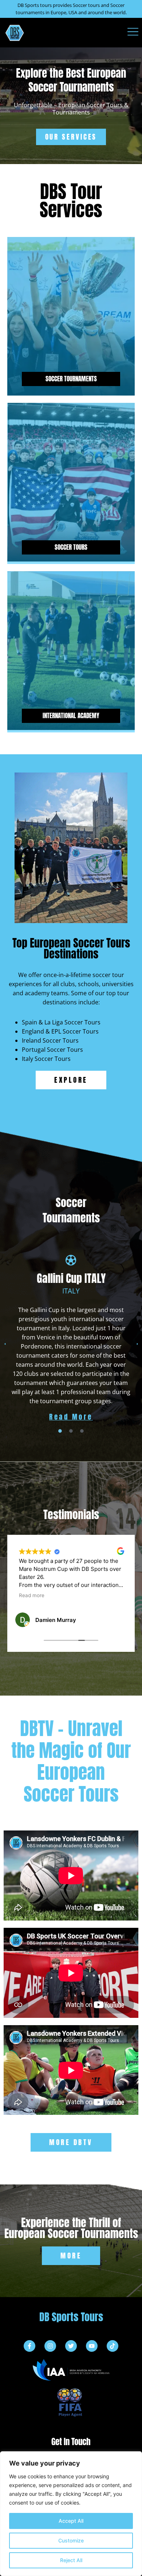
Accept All (71, 2521)
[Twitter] (71, 2346)
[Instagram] (50, 2346)
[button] (5, 1344)
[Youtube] (92, 2346)
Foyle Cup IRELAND (71, 1278)
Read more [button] (32, 1595)
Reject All (71, 2560)
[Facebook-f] (29, 2346)
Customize (71, 2540)
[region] (71, 2514)
